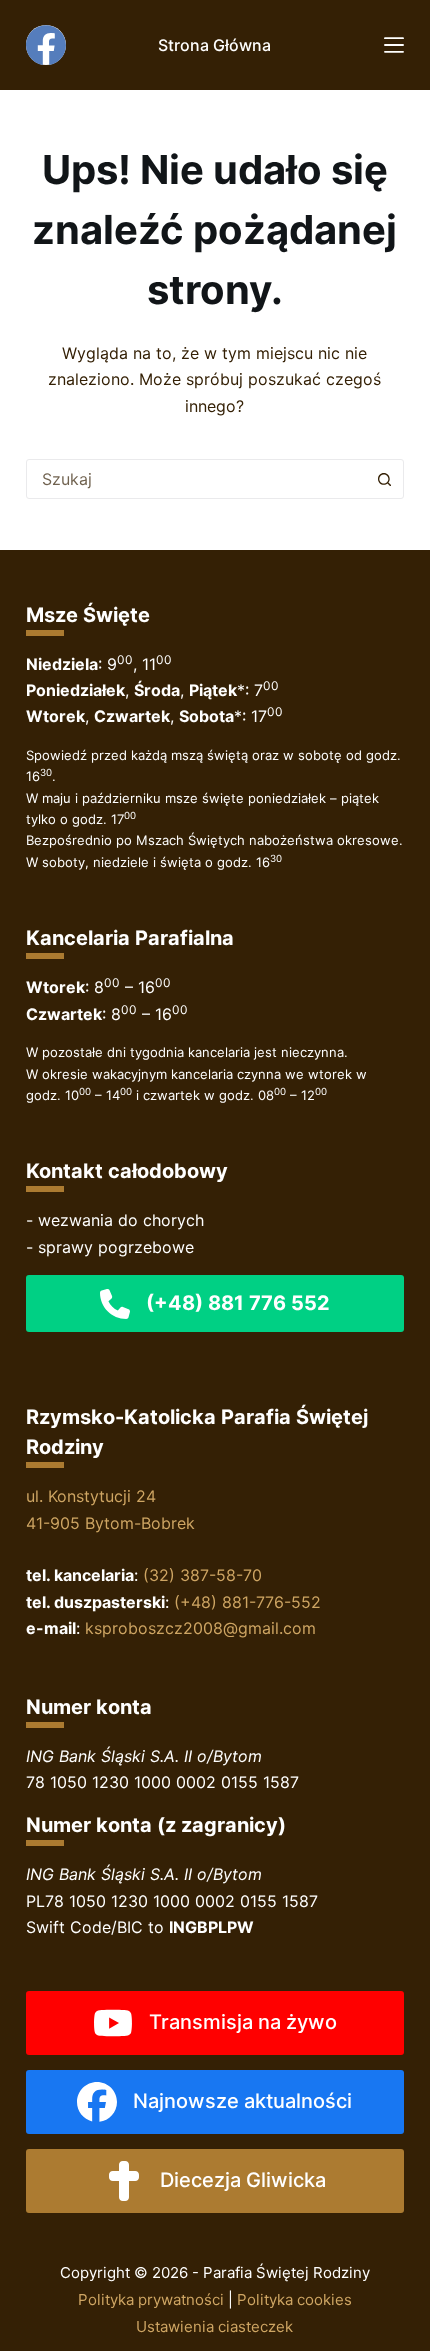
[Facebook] (46, 45)
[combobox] (196, 479)
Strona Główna (214, 45)
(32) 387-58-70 (202, 1575)
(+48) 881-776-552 (247, 1602)
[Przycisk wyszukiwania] (384, 479)
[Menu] (394, 45)
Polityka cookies (294, 2299)
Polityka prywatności (151, 2299)
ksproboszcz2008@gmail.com (200, 1628)
